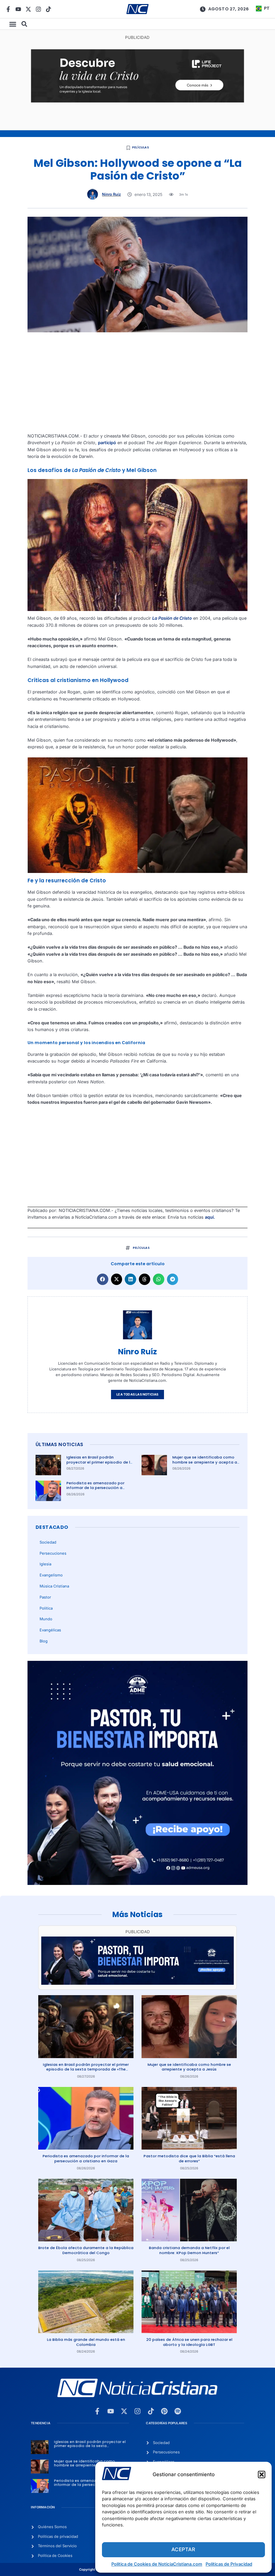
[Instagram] (38, 9)
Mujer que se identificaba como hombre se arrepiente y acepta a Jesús (205, 1462)
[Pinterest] (164, 2411)
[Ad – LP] (137, 101)
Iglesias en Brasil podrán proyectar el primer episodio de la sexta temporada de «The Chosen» (100, 1465)
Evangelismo (51, 1575)
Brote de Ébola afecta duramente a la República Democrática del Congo (86, 2250)
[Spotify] (178, 2411)
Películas (141, 147)
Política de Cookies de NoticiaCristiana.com (157, 2564)
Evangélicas (50, 1630)
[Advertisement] (137, 386)
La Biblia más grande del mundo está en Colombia (86, 2342)
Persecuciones (53, 1553)
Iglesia (45, 1564)
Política (46, 1608)
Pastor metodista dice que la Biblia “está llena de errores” (189, 2158)
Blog (44, 1641)
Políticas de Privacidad (229, 2564)
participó (107, 443)
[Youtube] (18, 9)
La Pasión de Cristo (172, 618)
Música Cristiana (54, 1586)
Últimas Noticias (59, 1444)
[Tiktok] (48, 9)
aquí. (210, 1217)
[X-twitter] (28, 9)
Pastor (45, 1597)
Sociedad (48, 1542)
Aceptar (183, 2549)
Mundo (46, 1619)
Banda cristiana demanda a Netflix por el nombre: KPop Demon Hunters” (189, 2250)
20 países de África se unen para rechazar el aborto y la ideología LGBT (189, 2342)
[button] (262, 2475)
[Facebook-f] (8, 9)
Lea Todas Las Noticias (137, 1394)
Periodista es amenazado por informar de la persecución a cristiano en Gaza (95, 1488)
